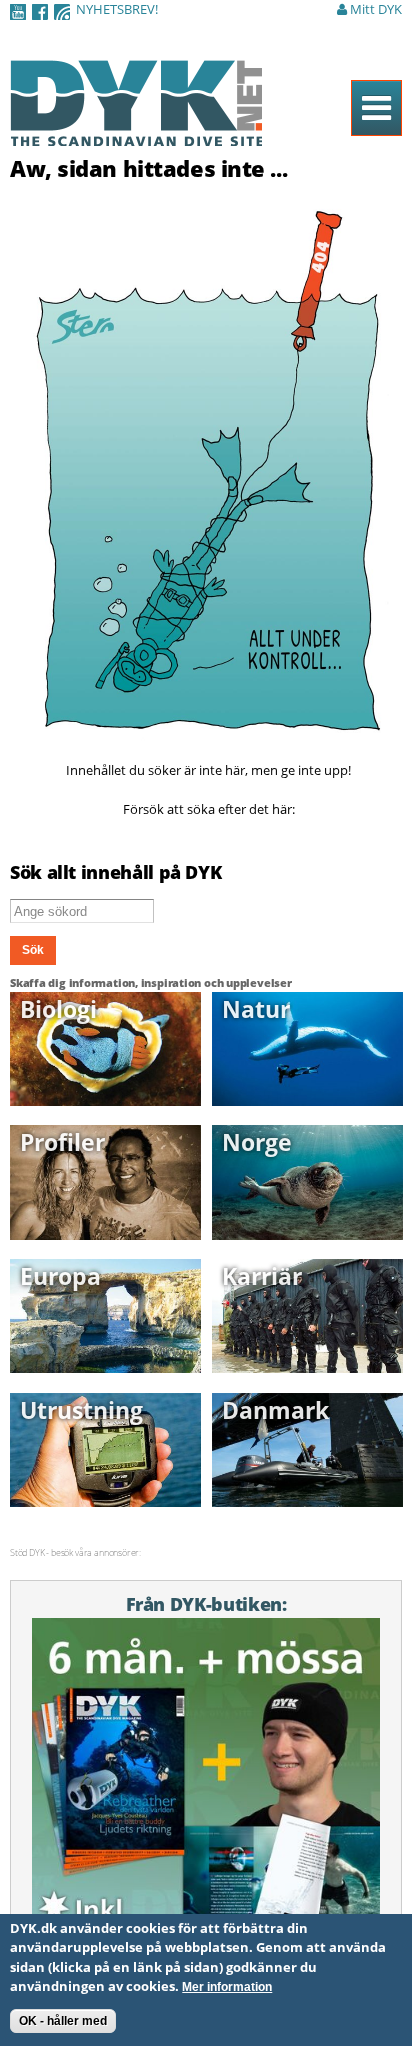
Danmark (275, 1410)
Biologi (58, 1009)
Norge (257, 1142)
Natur (256, 1009)
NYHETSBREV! (117, 9)
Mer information (227, 1987)
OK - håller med (63, 2021)
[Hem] (136, 135)
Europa (60, 1276)
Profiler (62, 1142)
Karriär (262, 1276)
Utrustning (81, 1410)
